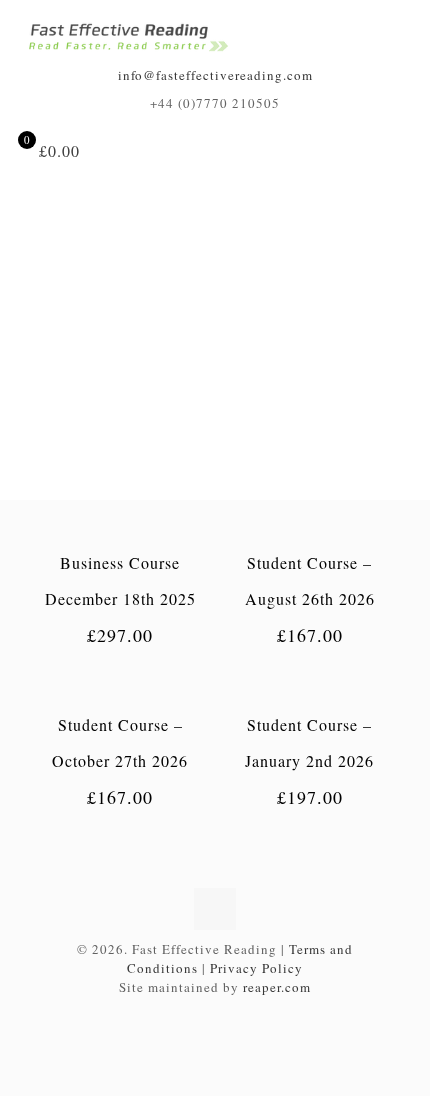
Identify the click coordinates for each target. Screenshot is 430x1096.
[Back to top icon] (215, 909)
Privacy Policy (256, 968)
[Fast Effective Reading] (128, 37)
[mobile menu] (393, 29)
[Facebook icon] (215, 1015)
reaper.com (277, 987)
